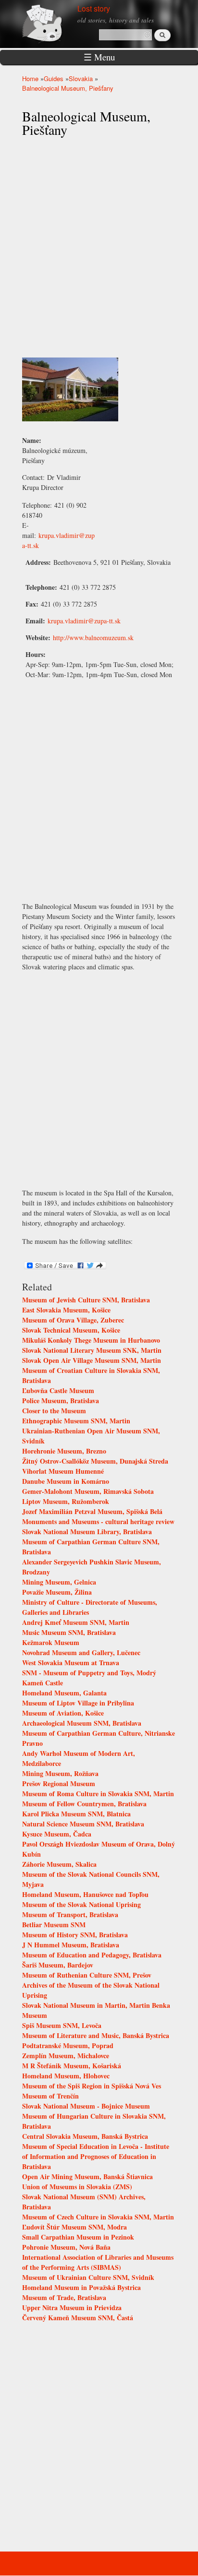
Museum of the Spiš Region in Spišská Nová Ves (92, 2086)
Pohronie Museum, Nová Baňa (66, 2247)
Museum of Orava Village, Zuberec (73, 1320)
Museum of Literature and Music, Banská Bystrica (96, 2035)
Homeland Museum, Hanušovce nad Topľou (85, 1894)
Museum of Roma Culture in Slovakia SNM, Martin (98, 1794)
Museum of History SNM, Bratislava (75, 1935)
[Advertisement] (99, 1079)
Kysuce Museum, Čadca (57, 1834)
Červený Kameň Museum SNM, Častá (78, 2318)
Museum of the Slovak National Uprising (81, 1904)
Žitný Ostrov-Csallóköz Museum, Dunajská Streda (95, 1461)
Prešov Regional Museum (59, 1783)
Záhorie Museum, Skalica (59, 1864)
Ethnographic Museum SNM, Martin (76, 1421)
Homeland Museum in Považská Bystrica (81, 2287)
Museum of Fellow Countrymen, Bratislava (84, 1804)
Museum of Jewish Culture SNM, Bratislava (86, 1300)
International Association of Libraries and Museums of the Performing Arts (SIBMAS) (98, 2262)
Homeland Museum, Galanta (64, 1693)
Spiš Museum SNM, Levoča (62, 2025)
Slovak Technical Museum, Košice (71, 1330)
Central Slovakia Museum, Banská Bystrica (85, 2136)
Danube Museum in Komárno (66, 1481)
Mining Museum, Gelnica (59, 1582)
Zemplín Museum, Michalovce (66, 2056)
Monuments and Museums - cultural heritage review (98, 1521)
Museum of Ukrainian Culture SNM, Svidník (88, 2277)
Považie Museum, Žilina (57, 1592)
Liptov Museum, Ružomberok (66, 1501)
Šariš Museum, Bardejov (58, 1965)
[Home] (53, 23)
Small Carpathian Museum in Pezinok (78, 2237)
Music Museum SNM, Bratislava (69, 1632)
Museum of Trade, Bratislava (64, 2297)
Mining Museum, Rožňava (60, 1773)
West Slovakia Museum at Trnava (71, 1663)
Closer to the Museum (54, 1411)
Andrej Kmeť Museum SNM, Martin (76, 1622)
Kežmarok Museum (51, 1642)
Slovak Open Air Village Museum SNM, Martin (92, 1360)
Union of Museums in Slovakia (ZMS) (77, 2187)
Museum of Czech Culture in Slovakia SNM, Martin (98, 2217)
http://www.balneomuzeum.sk (93, 638)
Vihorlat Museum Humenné (63, 1471)
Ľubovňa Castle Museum (58, 1390)
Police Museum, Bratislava (61, 1401)
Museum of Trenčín (50, 2096)
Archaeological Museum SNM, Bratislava (82, 1723)
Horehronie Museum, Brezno (64, 1451)
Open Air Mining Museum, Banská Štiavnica (87, 2176)
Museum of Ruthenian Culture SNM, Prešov (87, 1975)
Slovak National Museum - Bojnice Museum (86, 2106)
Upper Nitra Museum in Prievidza (72, 2308)
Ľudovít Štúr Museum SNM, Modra (74, 2227)
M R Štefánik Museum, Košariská (72, 2066)
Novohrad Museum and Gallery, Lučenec (81, 1652)
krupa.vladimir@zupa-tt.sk (84, 621)
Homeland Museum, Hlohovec (66, 2076)
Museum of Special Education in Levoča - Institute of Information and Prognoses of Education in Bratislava (96, 2156)
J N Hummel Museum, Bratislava (71, 1945)
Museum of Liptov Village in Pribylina (78, 1703)
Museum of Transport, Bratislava (70, 1914)
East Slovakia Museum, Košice (66, 1310)
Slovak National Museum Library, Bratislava (87, 1532)
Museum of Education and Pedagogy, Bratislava (92, 1955)
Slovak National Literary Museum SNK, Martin (92, 1350)
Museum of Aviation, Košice (63, 1713)
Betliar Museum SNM (54, 1925)
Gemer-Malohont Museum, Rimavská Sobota (88, 1491)
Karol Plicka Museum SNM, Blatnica (76, 1814)
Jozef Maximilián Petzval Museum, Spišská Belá (92, 1511)
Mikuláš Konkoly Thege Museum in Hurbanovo (91, 1340)
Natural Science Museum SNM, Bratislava (83, 1824)
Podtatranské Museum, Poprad (68, 2045)
